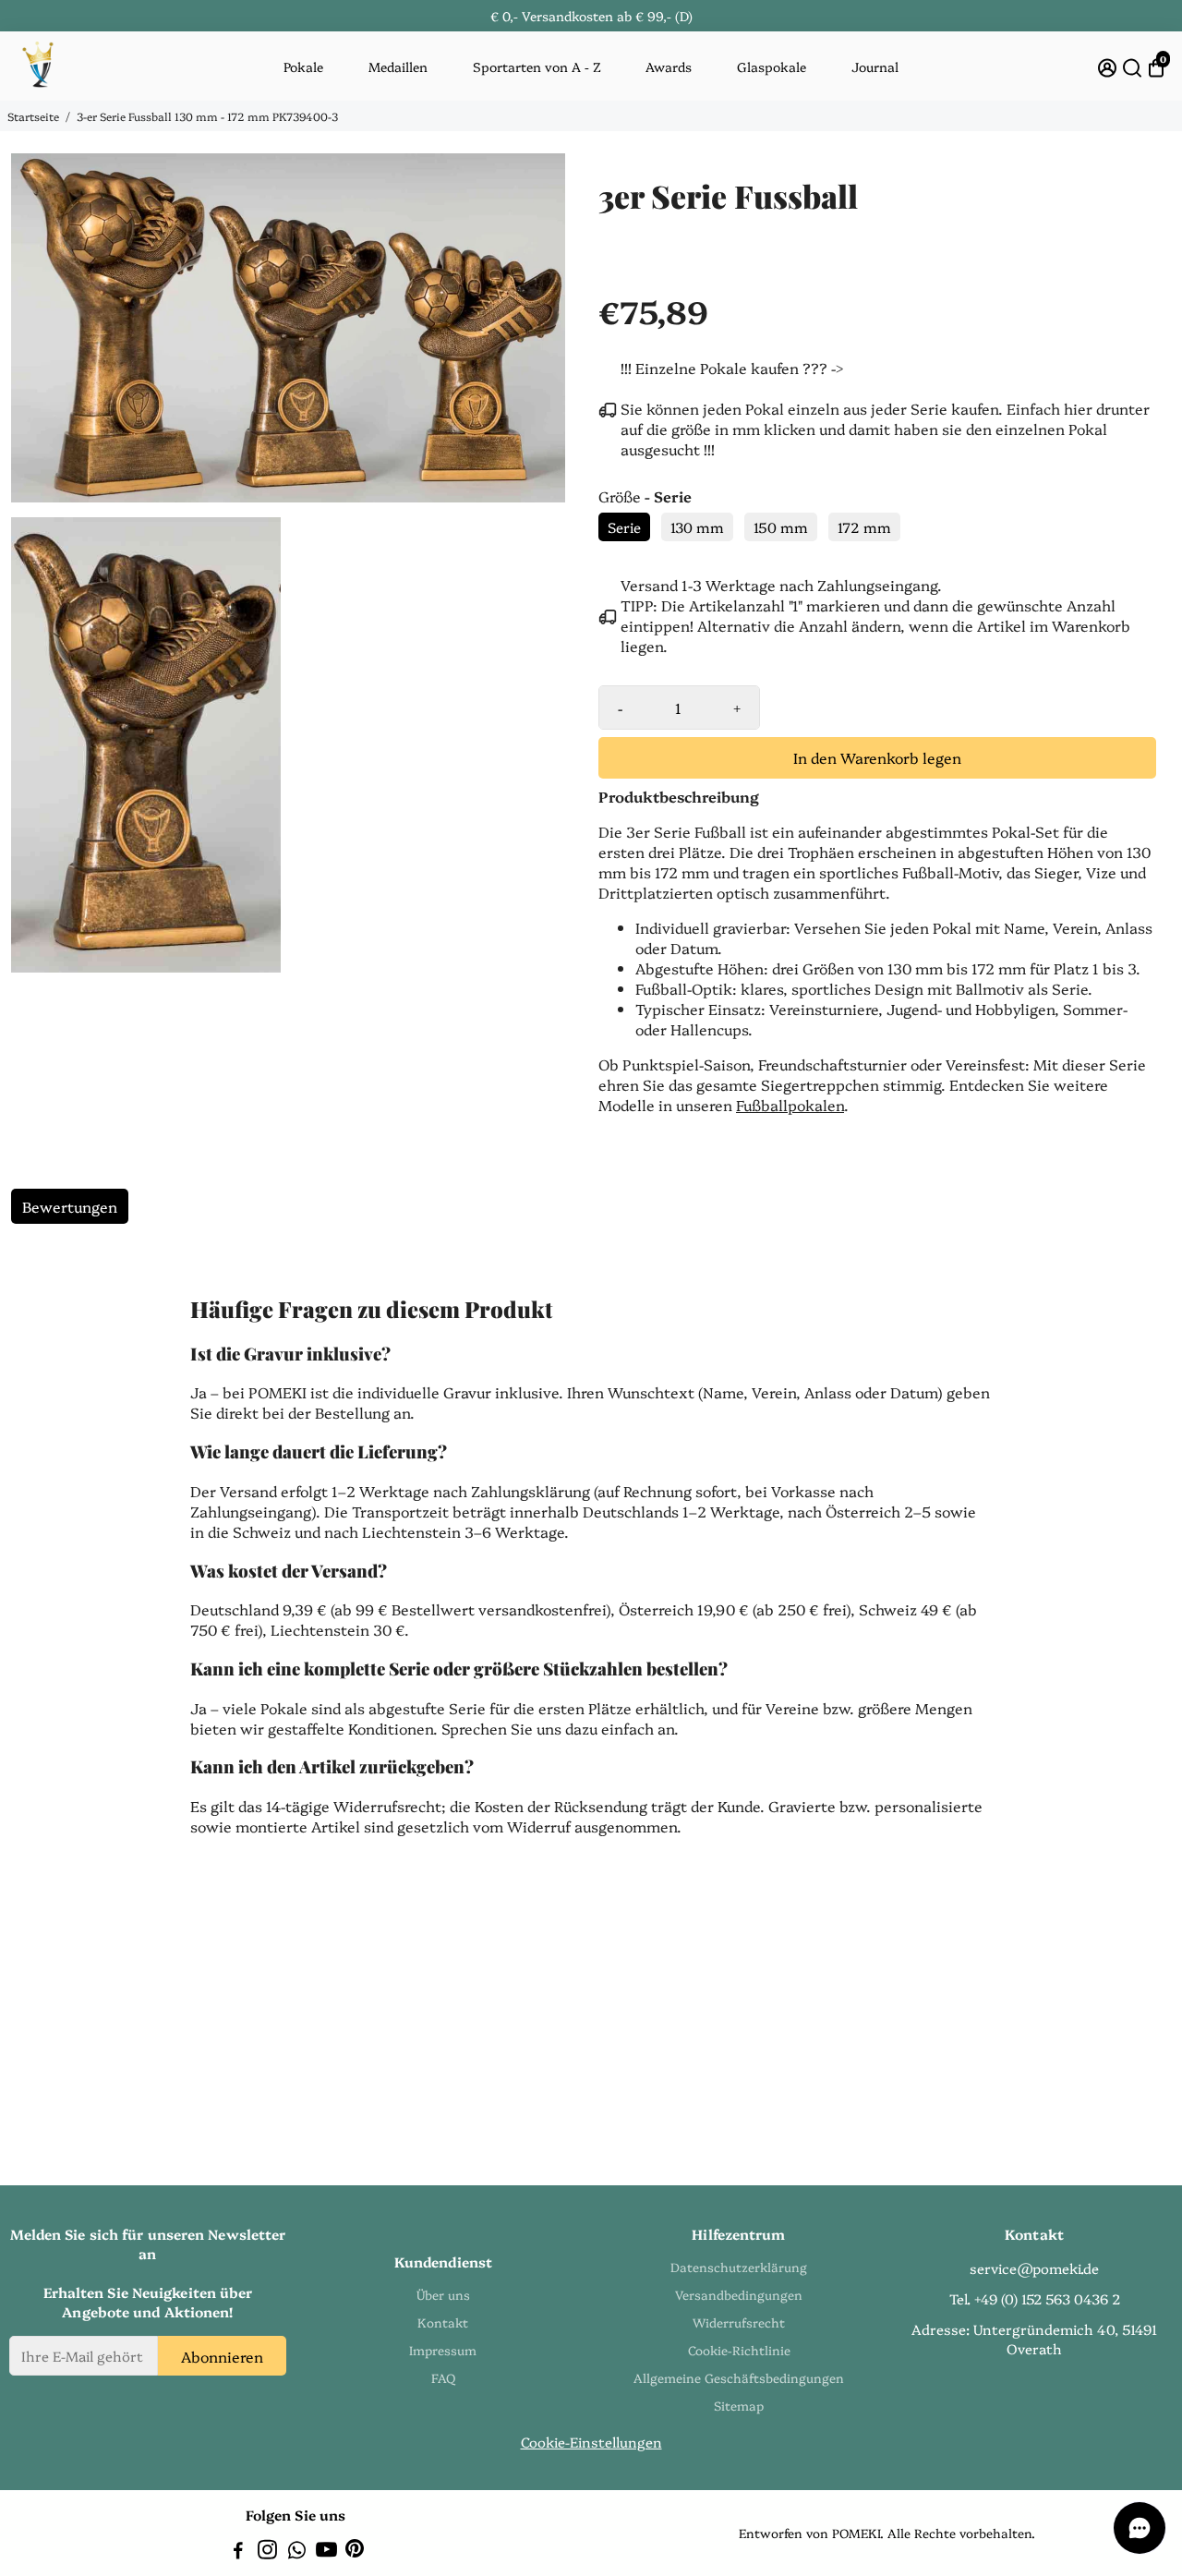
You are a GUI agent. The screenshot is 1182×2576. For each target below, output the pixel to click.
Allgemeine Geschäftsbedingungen (739, 2377)
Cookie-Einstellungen (591, 2442)
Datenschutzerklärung (739, 2267)
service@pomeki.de (1034, 2268)
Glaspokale (772, 67)
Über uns (443, 2294)
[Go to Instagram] (267, 2552)
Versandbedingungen (739, 2294)
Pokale (303, 67)
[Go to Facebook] (238, 2552)
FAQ (443, 2377)
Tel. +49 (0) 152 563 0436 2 (1035, 2298)
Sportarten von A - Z (537, 67)
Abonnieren (222, 2355)
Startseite (33, 116)
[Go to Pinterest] (355, 2552)
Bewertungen (70, 1206)
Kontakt (443, 2322)
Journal (875, 67)
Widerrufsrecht (739, 2322)
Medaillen (398, 67)
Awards (669, 67)
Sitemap (739, 2405)
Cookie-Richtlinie (739, 2350)
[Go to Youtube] (326, 2552)
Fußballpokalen (790, 1105)
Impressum (443, 2350)
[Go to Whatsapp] (297, 2552)
